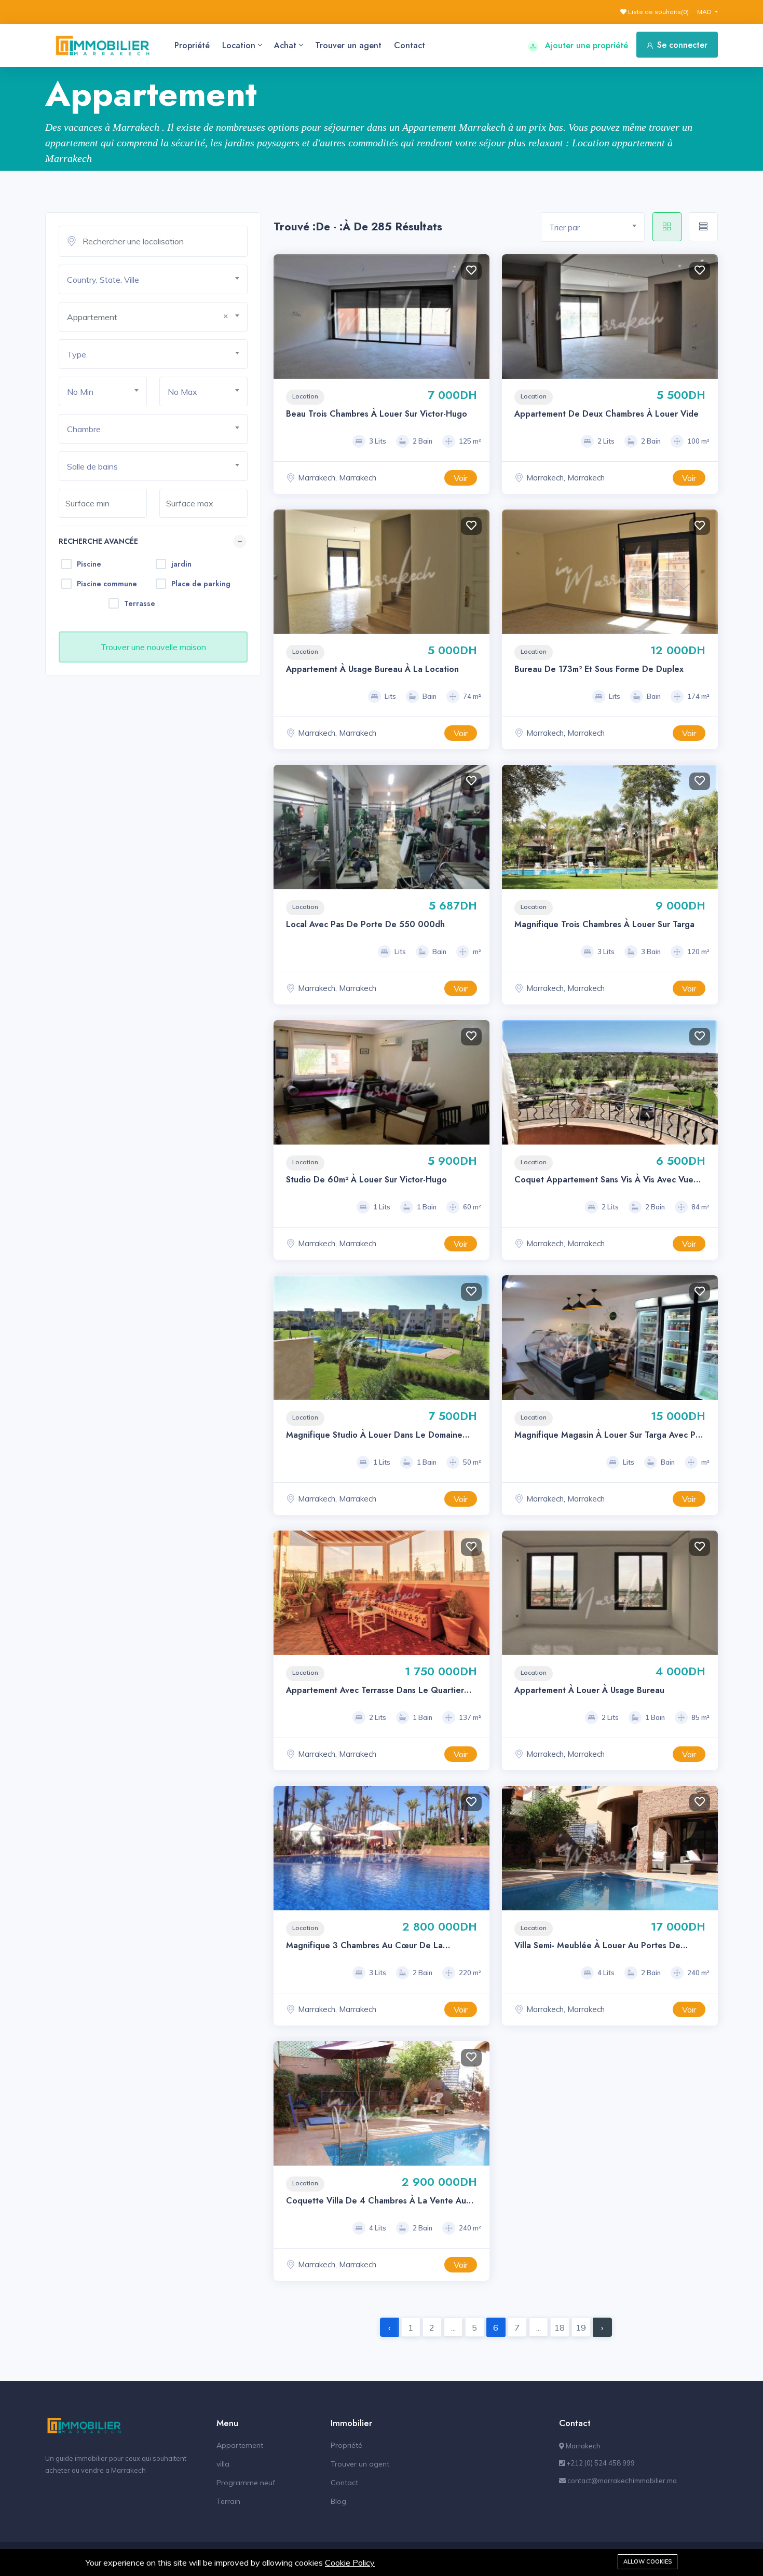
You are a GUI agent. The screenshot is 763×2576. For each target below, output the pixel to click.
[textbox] (157, 280)
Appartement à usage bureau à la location (372, 669)
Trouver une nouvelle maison (153, 647)
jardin (181, 564)
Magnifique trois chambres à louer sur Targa (604, 924)
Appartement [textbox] (92, 317)
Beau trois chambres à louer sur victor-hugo (377, 414)
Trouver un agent (348, 45)
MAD (705, 12)
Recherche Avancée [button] (98, 541)
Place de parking (201, 584)
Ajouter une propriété (585, 45)
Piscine (89, 564)
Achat (285, 45)
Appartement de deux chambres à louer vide (607, 414)
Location (239, 45)
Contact (410, 45)
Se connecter (682, 45)
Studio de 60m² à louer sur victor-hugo (366, 1180)
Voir (461, 478)
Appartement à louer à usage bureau (589, 1690)
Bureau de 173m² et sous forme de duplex (599, 669)
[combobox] (153, 279)
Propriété (192, 45)
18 (560, 2327)
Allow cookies (648, 2561)
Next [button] (479, 316)
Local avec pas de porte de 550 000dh (365, 924)
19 (581, 2327)
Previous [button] (284, 316)
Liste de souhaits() (658, 12)
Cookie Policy (350, 2563)
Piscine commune (107, 584)
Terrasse (140, 603)
